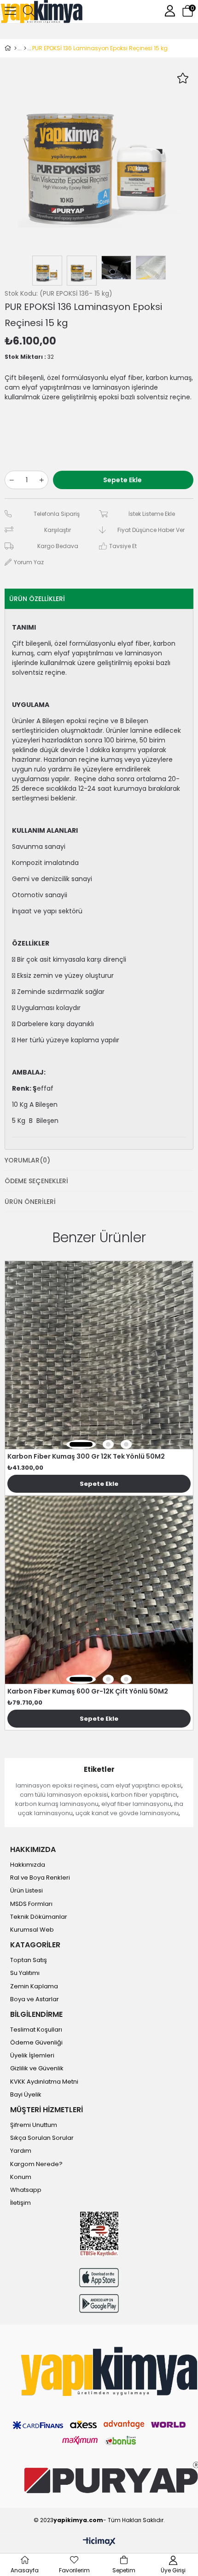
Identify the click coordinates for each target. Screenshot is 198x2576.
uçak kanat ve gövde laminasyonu (127, 1813)
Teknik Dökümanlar (39, 1917)
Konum (21, 2177)
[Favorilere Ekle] (183, 78)
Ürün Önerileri (30, 1202)
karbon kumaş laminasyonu (57, 1804)
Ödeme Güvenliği (36, 2043)
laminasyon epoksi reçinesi (57, 1785)
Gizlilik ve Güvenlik (37, 2068)
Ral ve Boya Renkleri (40, 1878)
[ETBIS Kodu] (99, 2234)
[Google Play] (99, 2304)
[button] (81, 1444)
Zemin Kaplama (34, 1986)
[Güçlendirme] (25, 48)
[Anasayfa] (15, 48)
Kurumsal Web (32, 1930)
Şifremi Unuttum (34, 2125)
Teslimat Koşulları (36, 2030)
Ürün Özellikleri (37, 599)
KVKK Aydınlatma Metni (44, 2082)
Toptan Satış (29, 1960)
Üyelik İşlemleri (32, 2056)
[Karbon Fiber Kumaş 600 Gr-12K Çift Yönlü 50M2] (99, 1590)
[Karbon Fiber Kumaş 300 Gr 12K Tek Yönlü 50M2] (99, 1355)
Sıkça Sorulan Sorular (42, 2138)
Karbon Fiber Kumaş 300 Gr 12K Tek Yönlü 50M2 (86, 1456)
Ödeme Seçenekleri (36, 1181)
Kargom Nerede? (36, 2164)
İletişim (20, 2203)
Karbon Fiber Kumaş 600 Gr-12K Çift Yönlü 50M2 (88, 1691)
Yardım (21, 2151)
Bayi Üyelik (26, 2095)
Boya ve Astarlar (35, 1999)
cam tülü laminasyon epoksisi (64, 1795)
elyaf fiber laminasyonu (136, 1804)
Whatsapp (26, 2190)
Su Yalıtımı (25, 1973)
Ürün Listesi (26, 1891)
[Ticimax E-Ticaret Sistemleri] (99, 2542)
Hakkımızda (28, 1865)
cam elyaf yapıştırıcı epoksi (141, 1785)
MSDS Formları (31, 1904)
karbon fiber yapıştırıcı (144, 1795)
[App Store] (99, 2277)
